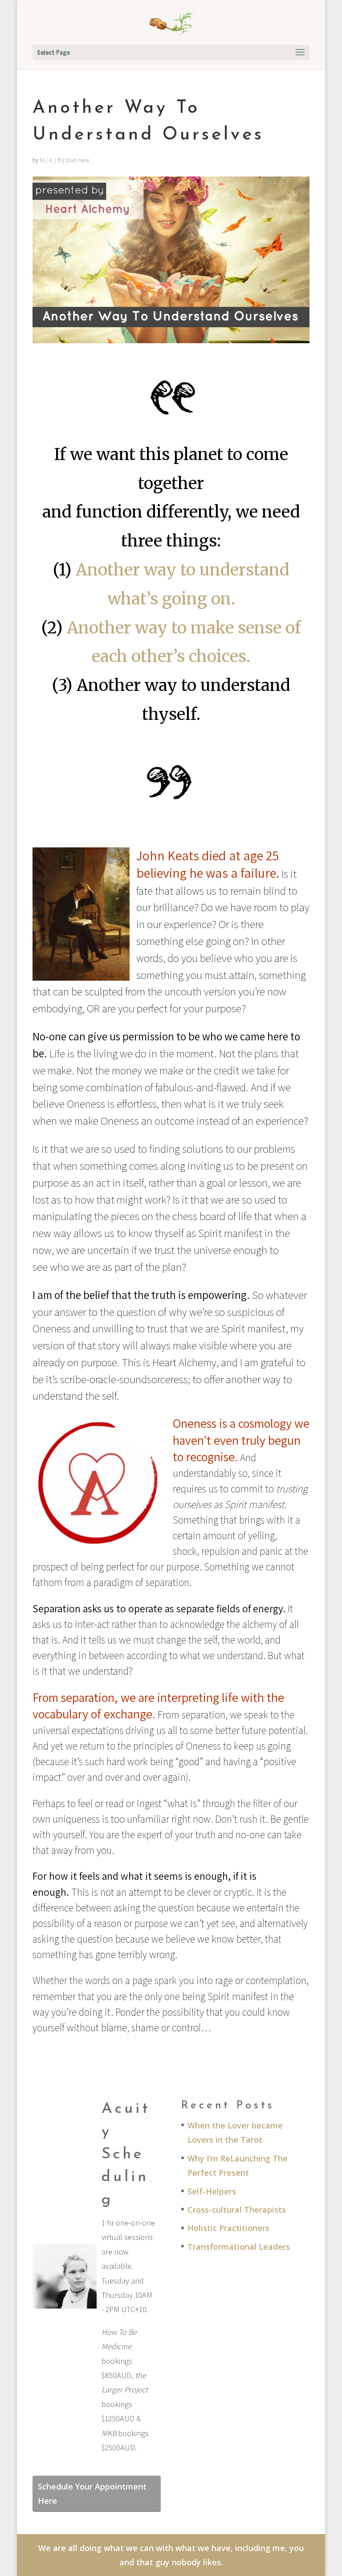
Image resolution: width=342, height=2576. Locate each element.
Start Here (77, 160)
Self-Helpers (212, 2191)
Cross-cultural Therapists (237, 2210)
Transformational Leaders (239, 2247)
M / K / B (50, 160)
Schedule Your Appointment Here (92, 2494)
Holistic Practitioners (228, 2228)
